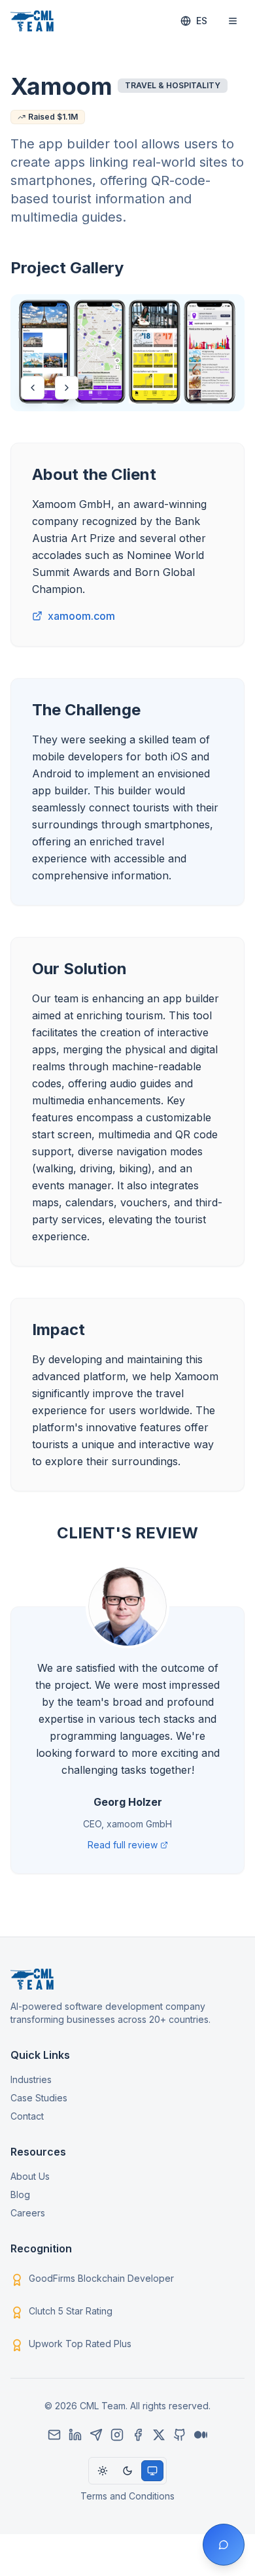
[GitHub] (180, 2435)
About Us (30, 2176)
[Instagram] (117, 2435)
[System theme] (152, 2471)
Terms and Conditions (127, 2496)
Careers (28, 2213)
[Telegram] (96, 2435)
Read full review (123, 1845)
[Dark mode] (127, 2471)
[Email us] (54, 2435)
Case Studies (39, 2098)
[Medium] (201, 2435)
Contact (27, 2116)
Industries (31, 2079)
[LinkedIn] (75, 2435)
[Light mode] (103, 2471)
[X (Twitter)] (159, 2435)
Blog (20, 2195)
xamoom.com (81, 616)
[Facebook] (138, 2435)
